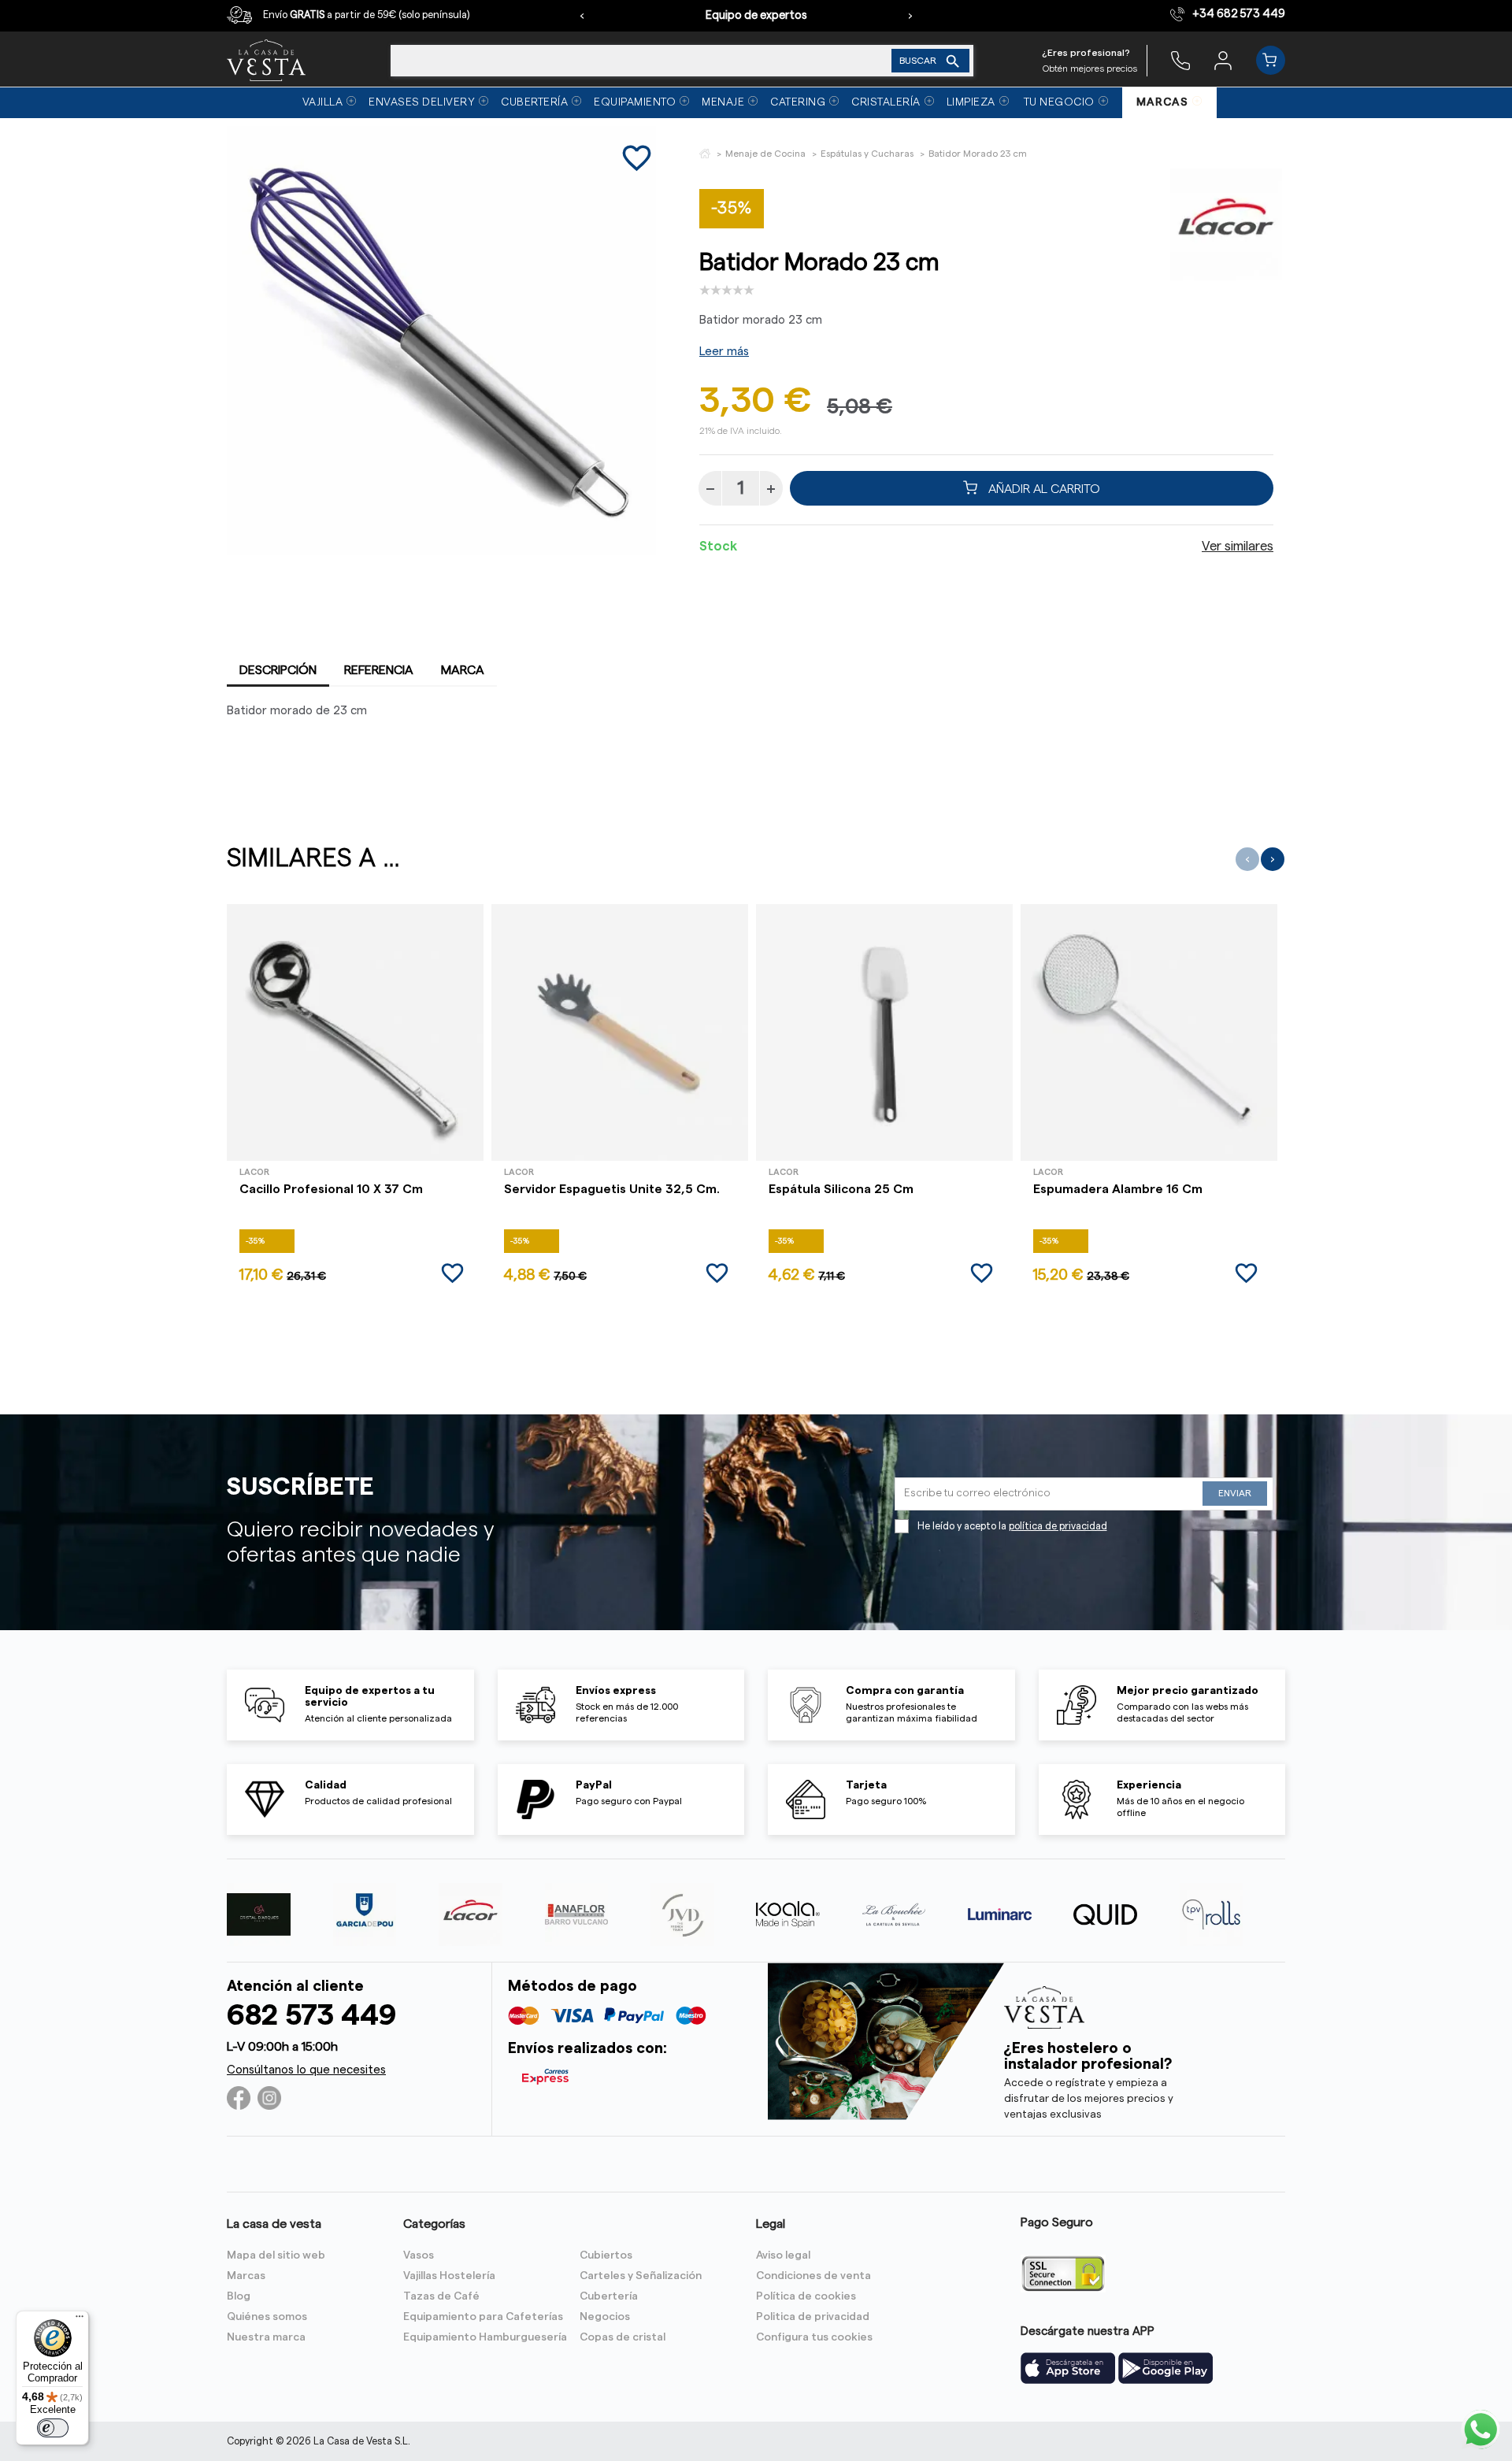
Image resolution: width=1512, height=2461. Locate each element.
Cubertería (609, 2296)
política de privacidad (1058, 1526)
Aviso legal (783, 2255)
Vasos (419, 2255)
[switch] (53, 2428)
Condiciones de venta (813, 2276)
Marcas (246, 2276)
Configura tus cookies (814, 2337)
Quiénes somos (267, 2317)
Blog (239, 2296)
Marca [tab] (463, 670)
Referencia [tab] (379, 670)
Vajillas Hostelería (449, 2276)
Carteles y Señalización (641, 2276)
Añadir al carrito (1043, 488)
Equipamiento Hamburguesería (485, 2337)
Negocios (605, 2317)
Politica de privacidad (813, 2317)
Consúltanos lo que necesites (306, 2070)
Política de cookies (806, 2296)
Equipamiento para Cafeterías (483, 2317)
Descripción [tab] (278, 670)
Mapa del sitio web (276, 2255)
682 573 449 (311, 2016)
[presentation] (582, 16)
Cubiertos (606, 2255)
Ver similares (1238, 547)
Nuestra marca (266, 2337)
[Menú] (80, 2320)
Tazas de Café (441, 2296)
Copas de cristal (623, 2337)
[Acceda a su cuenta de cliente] (1223, 60)
